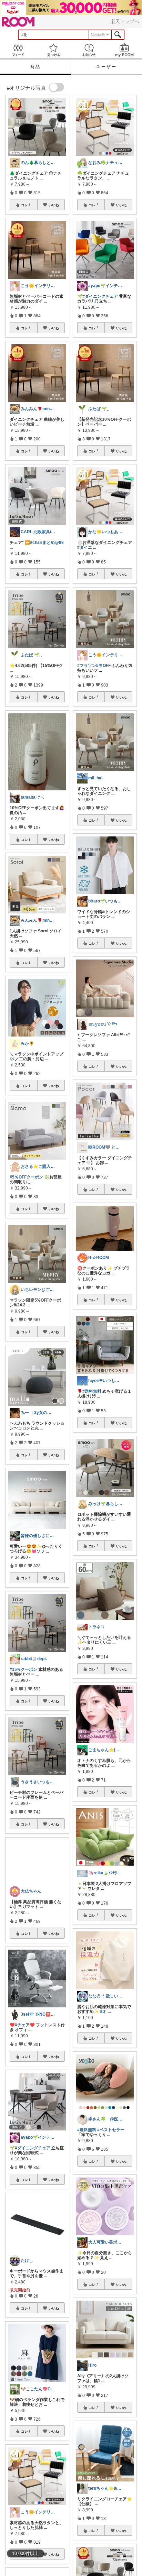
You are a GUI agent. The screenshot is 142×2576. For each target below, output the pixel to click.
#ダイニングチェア (33, 2162)
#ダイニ (85, 547)
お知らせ (89, 50)
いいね (54, 205)
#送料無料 (92, 1391)
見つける (53, 50)
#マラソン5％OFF (94, 666)
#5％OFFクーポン (26, 1177)
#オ (103, 2012)
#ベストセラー (111, 2130)
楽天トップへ (125, 21)
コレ (24, 205)
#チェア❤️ (25, 2039)
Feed (18, 50)
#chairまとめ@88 (47, 542)
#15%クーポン (23, 1669)
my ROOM (124, 50)
